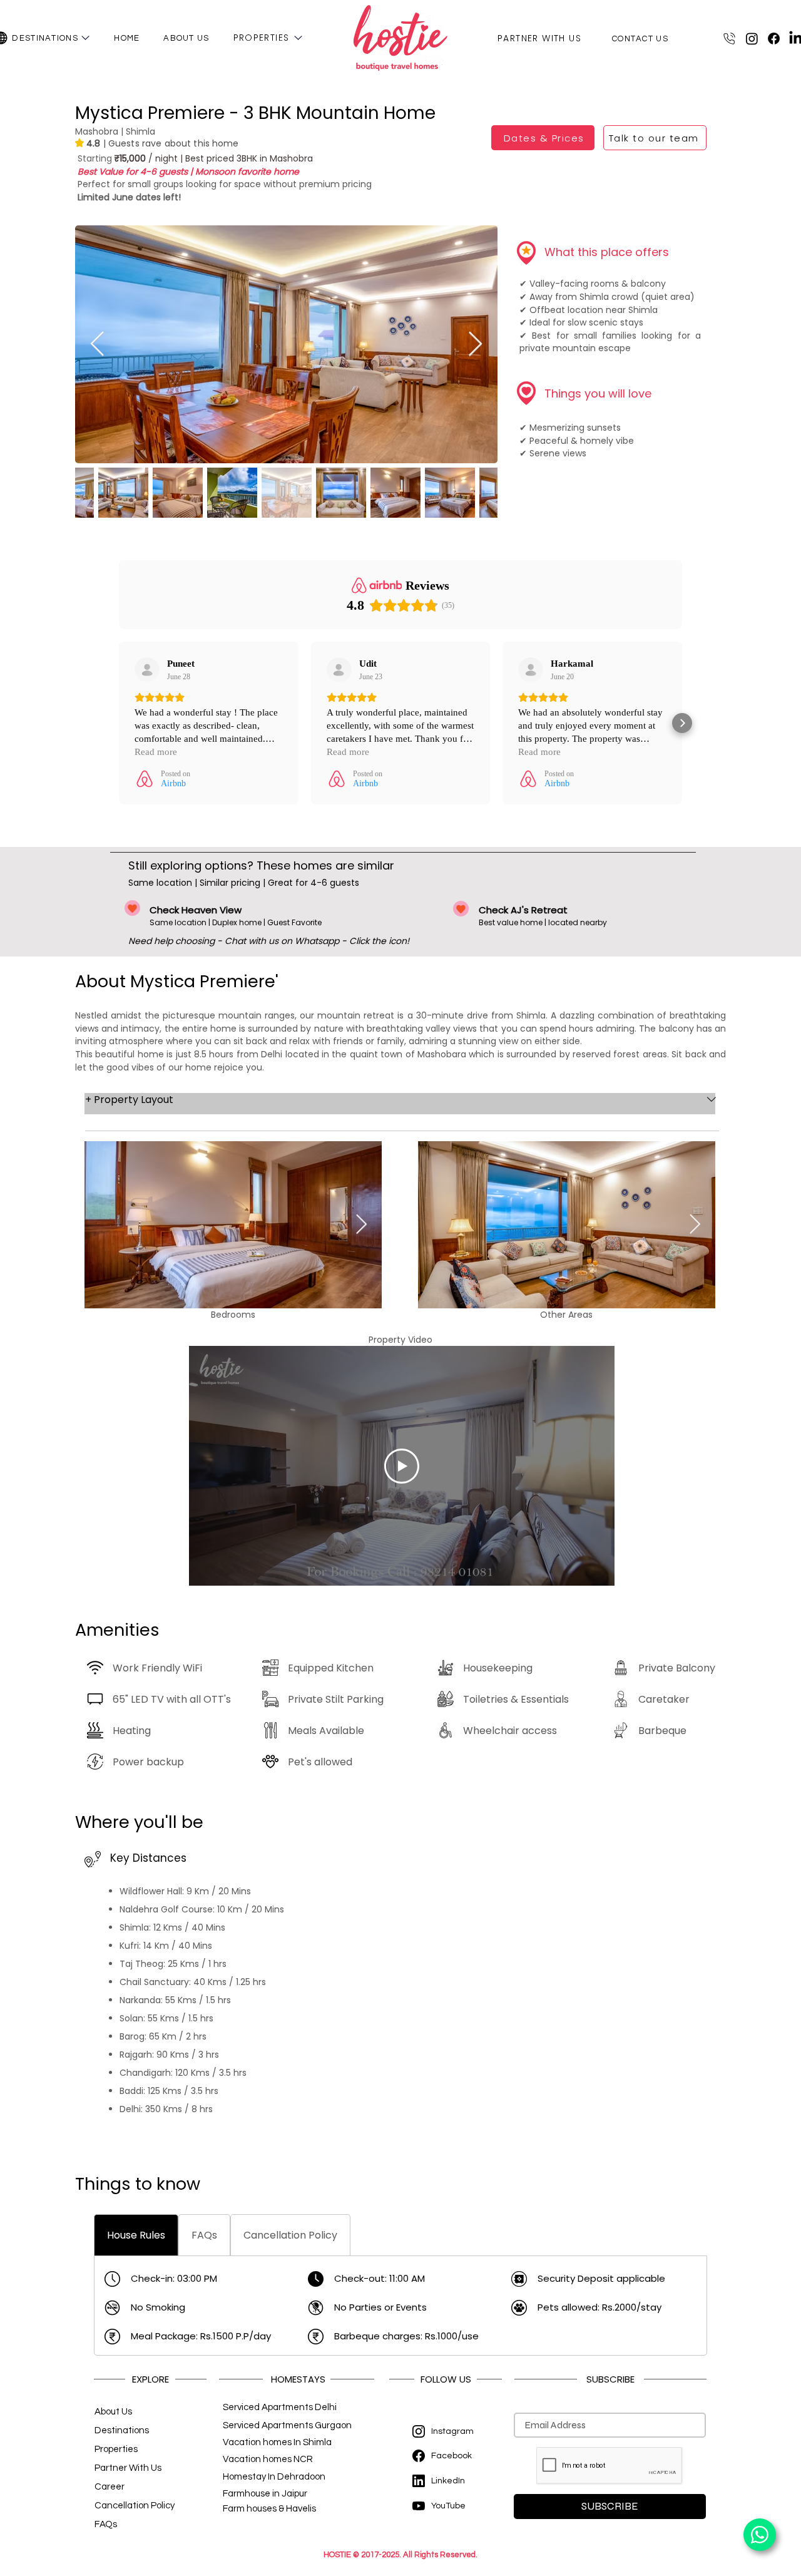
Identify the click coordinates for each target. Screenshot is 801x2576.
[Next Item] (475, 344)
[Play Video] (402, 1466)
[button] (85, 38)
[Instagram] (752, 38)
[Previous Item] (97, 344)
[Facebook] (774, 38)
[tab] (136, 2235)
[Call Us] (732, 38)
